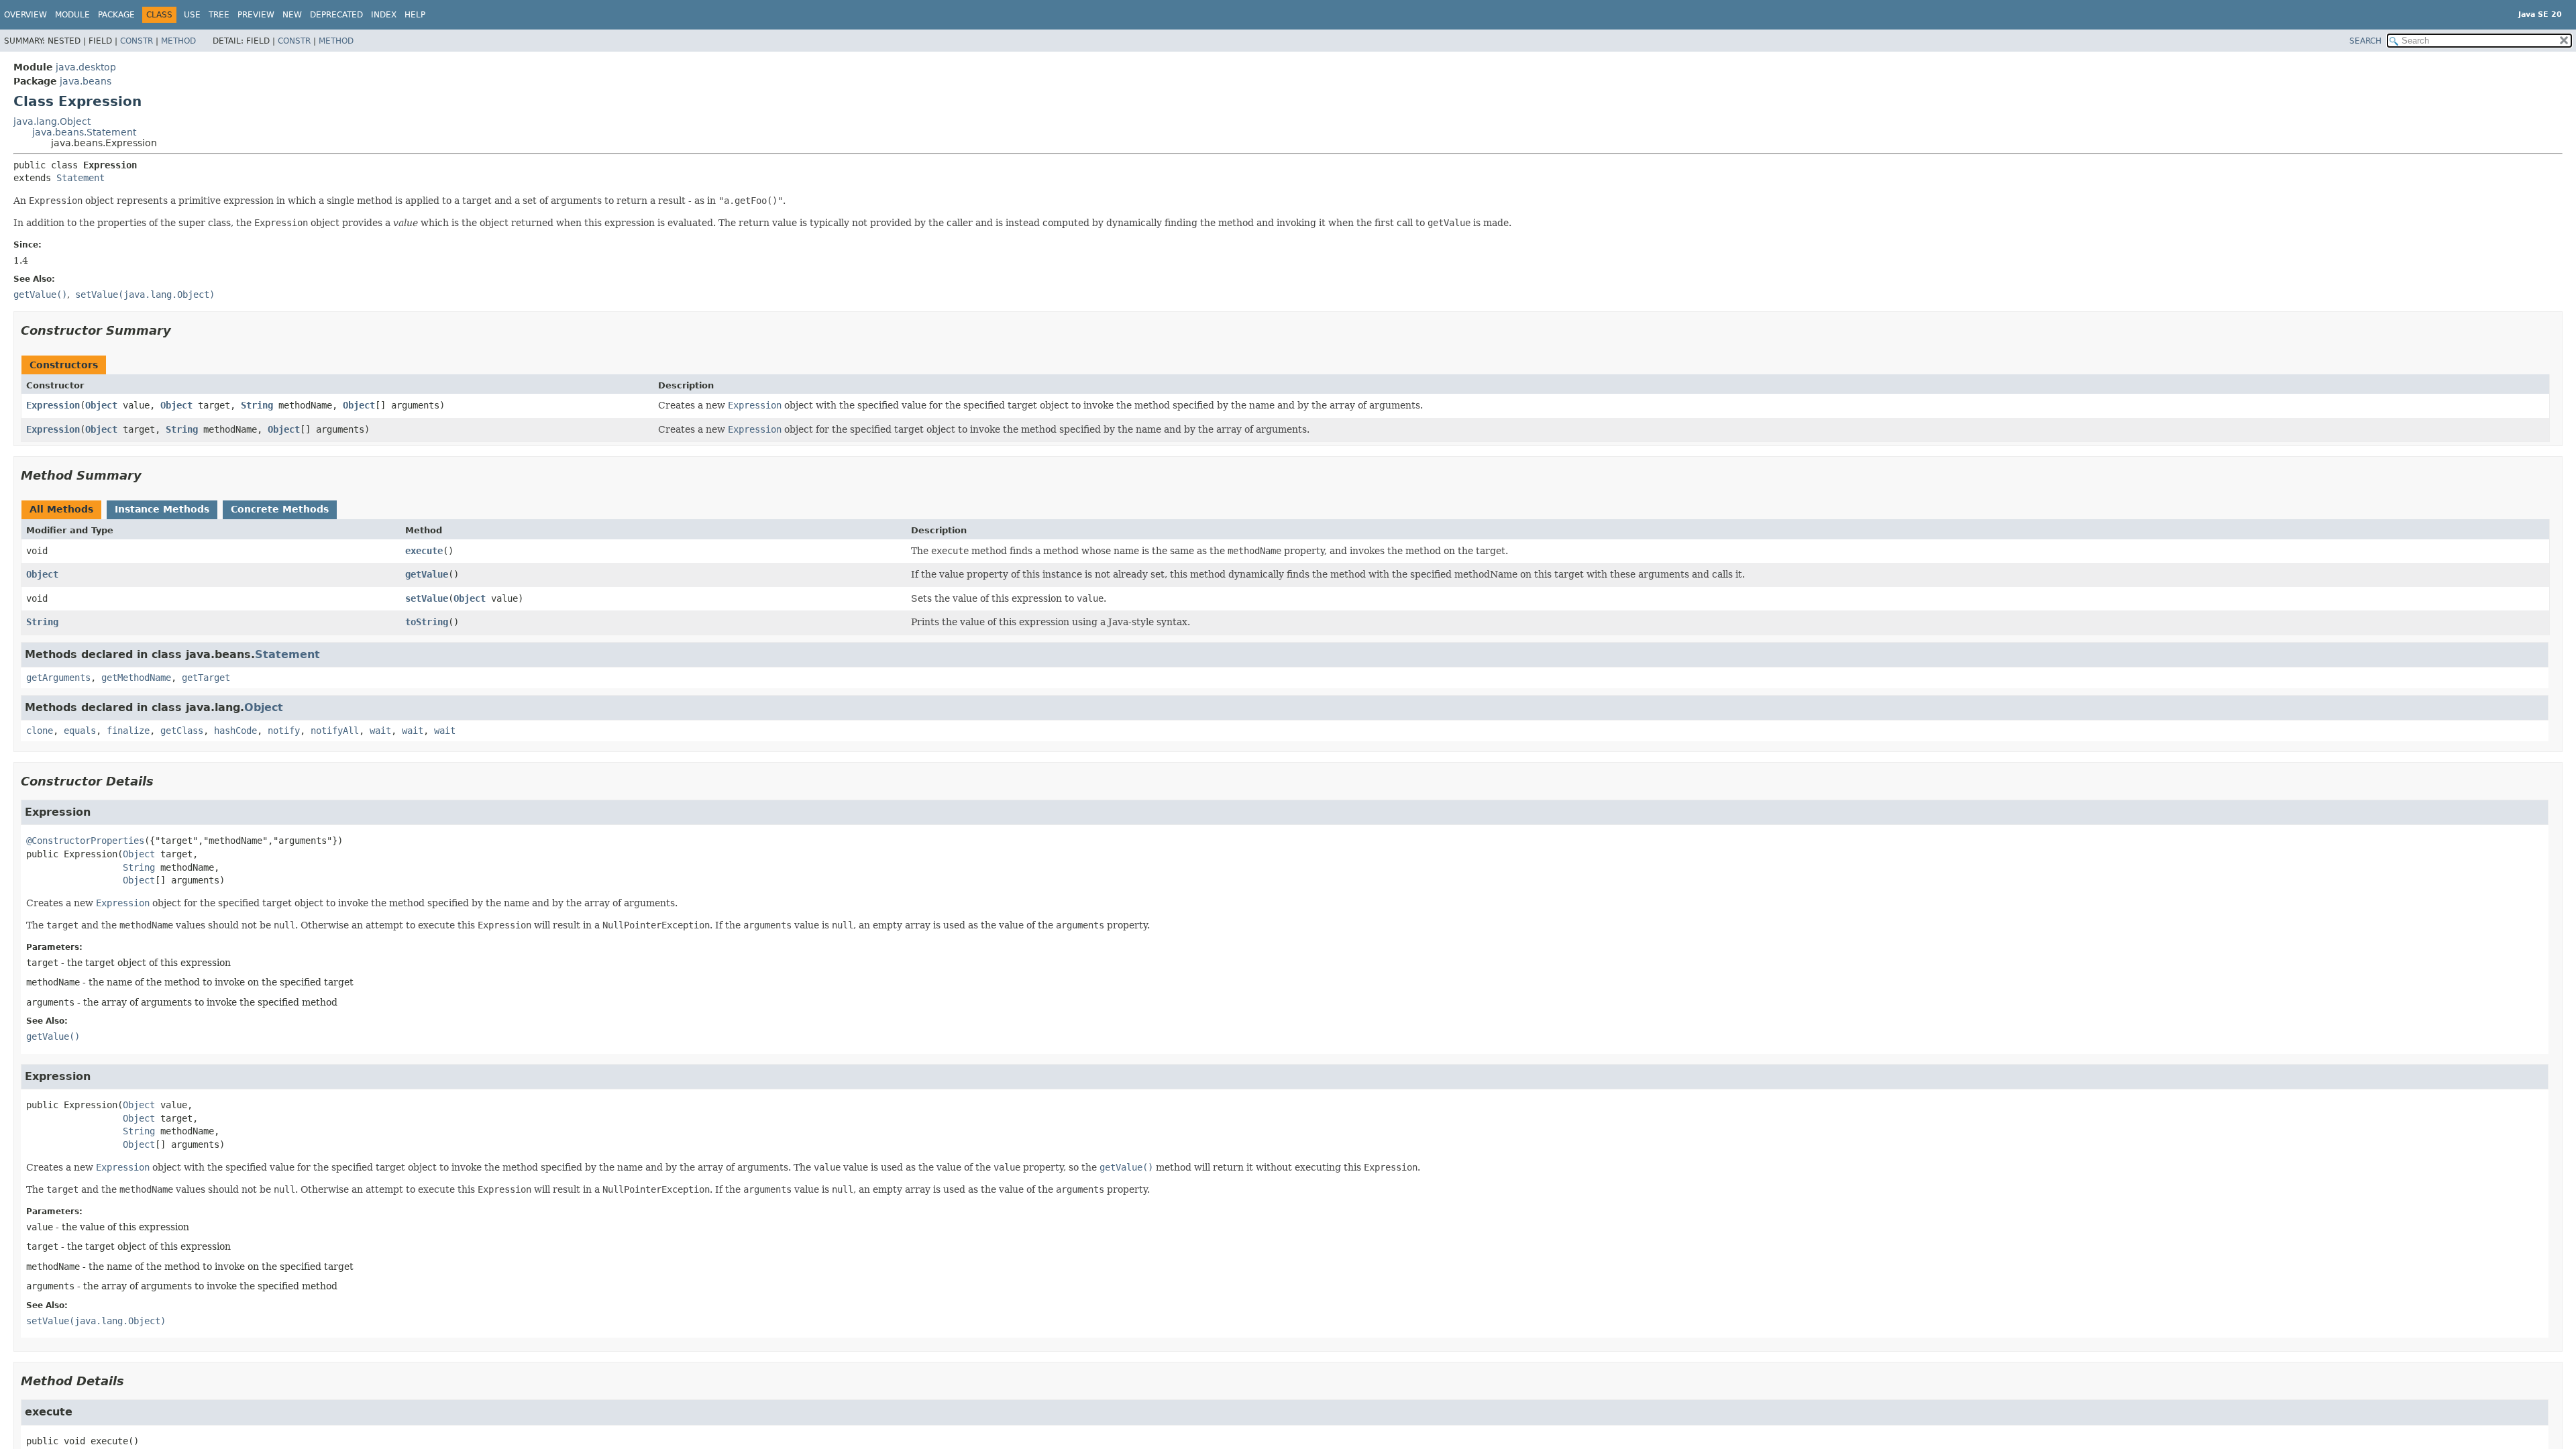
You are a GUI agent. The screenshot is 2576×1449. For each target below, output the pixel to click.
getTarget (206, 678)
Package (116, 15)
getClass (182, 731)
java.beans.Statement (84, 132)
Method (178, 41)
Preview (256, 15)
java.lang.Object (52, 121)
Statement (80, 178)
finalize (128, 731)
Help (415, 15)
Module (72, 15)
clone (40, 731)
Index (384, 15)
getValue (427, 574)
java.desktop (86, 67)
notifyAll (335, 731)
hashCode (235, 731)
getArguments (58, 678)
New (292, 15)
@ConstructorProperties (85, 841)
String (257, 405)
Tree (219, 15)
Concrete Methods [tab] (280, 509)
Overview (25, 15)
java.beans (86, 81)
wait (380, 731)
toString (427, 622)
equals (80, 731)
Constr (137, 41)
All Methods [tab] (61, 509)
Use (192, 15)
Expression (53, 405)
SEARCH (2365, 41)
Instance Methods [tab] (162, 509)
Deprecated (336, 15)
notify (284, 731)
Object (101, 405)
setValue (427, 598)
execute (424, 551)
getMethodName (136, 678)
